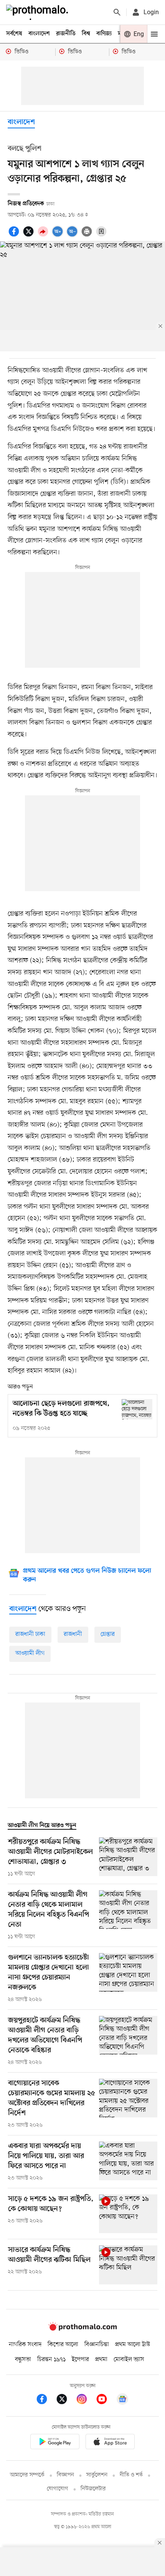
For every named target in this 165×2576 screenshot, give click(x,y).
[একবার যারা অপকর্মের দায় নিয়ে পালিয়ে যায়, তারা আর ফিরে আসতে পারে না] (128, 2162)
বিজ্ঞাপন (65, 2475)
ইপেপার (80, 2360)
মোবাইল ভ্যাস (129, 2360)
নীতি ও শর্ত (131, 2475)
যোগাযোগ (58, 2489)
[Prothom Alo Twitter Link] (66, 2400)
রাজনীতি (66, 34)
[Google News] (122, 2400)
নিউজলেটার (93, 2489)
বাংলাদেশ (39, 34)
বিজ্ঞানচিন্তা (97, 2345)
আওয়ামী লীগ (30, 1653)
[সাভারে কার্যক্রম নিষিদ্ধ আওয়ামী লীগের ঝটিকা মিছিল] (128, 2265)
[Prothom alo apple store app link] (110, 2443)
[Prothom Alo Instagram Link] (86, 2400)
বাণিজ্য (104, 34)
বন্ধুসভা (23, 2360)
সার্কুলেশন (97, 2475)
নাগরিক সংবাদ (25, 2345)
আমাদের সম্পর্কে (27, 2475)
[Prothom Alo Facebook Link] (46, 2400)
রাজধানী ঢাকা (30, 1634)
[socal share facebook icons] (15, 236)
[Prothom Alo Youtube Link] (106, 2400)
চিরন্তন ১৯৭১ (51, 2360)
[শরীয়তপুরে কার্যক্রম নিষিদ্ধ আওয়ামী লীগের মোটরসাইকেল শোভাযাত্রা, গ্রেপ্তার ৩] (128, 1858)
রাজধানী (73, 1634)
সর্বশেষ (14, 34)
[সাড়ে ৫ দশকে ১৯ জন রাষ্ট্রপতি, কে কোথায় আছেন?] (128, 2214)
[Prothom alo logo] (82, 2329)
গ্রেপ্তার (108, 1634)
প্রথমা (101, 2360)
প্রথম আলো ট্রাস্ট (133, 2345)
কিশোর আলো (63, 2345)
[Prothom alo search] (117, 12)
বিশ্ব (86, 34)
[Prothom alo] (39, 12)
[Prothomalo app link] (55, 2443)
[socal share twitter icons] (30, 236)
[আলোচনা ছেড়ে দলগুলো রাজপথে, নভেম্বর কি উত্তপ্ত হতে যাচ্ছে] (137, 1409)
